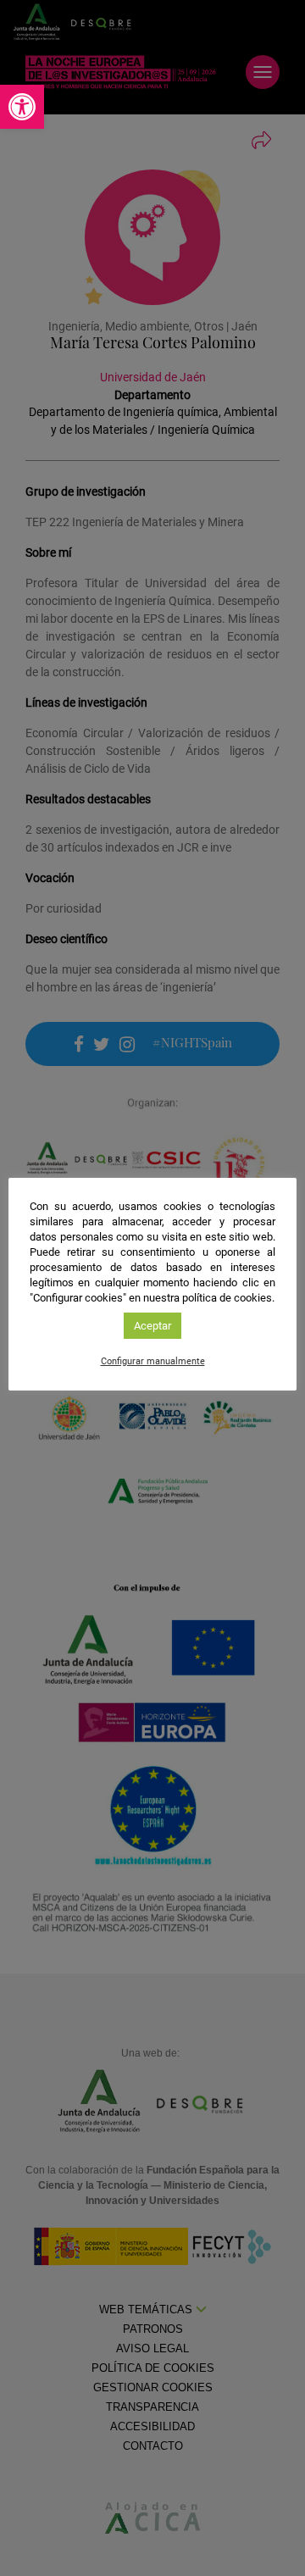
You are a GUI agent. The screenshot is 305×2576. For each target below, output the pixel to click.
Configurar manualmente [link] (153, 1361)
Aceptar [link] (152, 1326)
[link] (22, 107)
